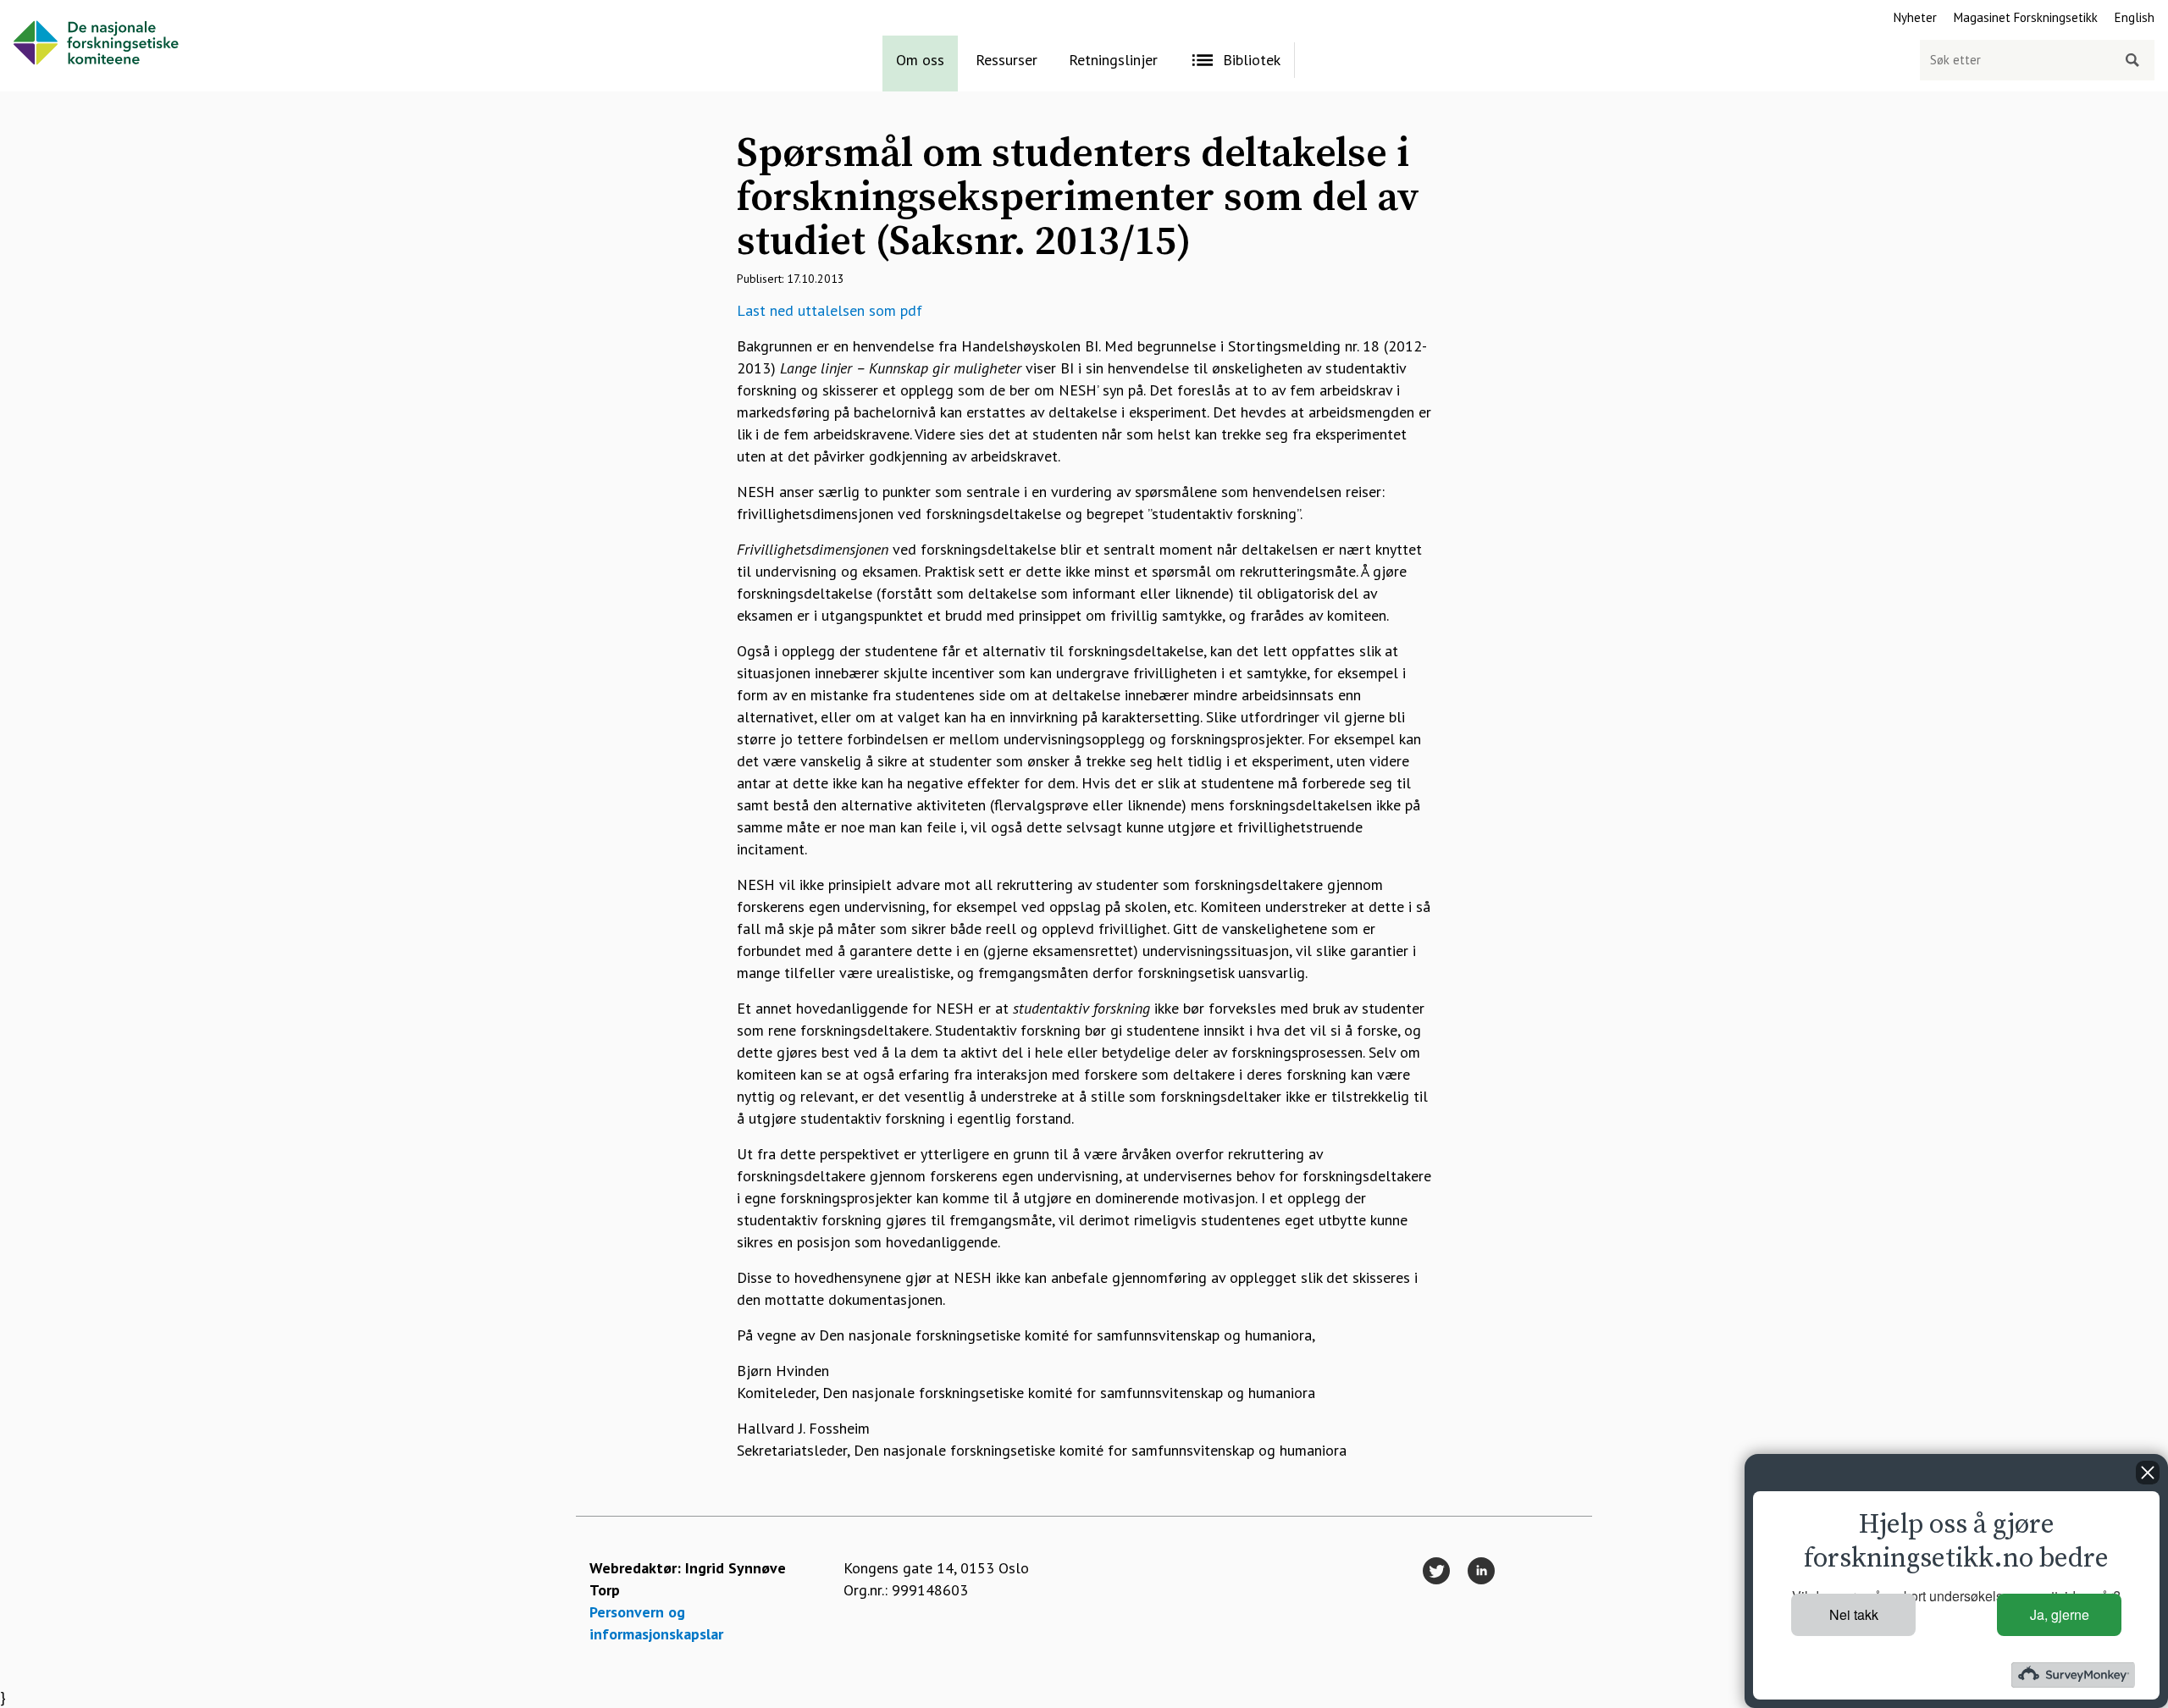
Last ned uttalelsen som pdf (830, 310)
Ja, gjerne (2060, 1614)
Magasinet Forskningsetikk (2026, 17)
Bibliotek (1252, 60)
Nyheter (1915, 17)
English (2135, 17)
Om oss (920, 60)
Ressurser (1007, 60)
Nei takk (1854, 1614)
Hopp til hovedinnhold (73, 11)
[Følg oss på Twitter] (1436, 1572)
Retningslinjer (1113, 60)
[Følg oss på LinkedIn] (1481, 1572)
